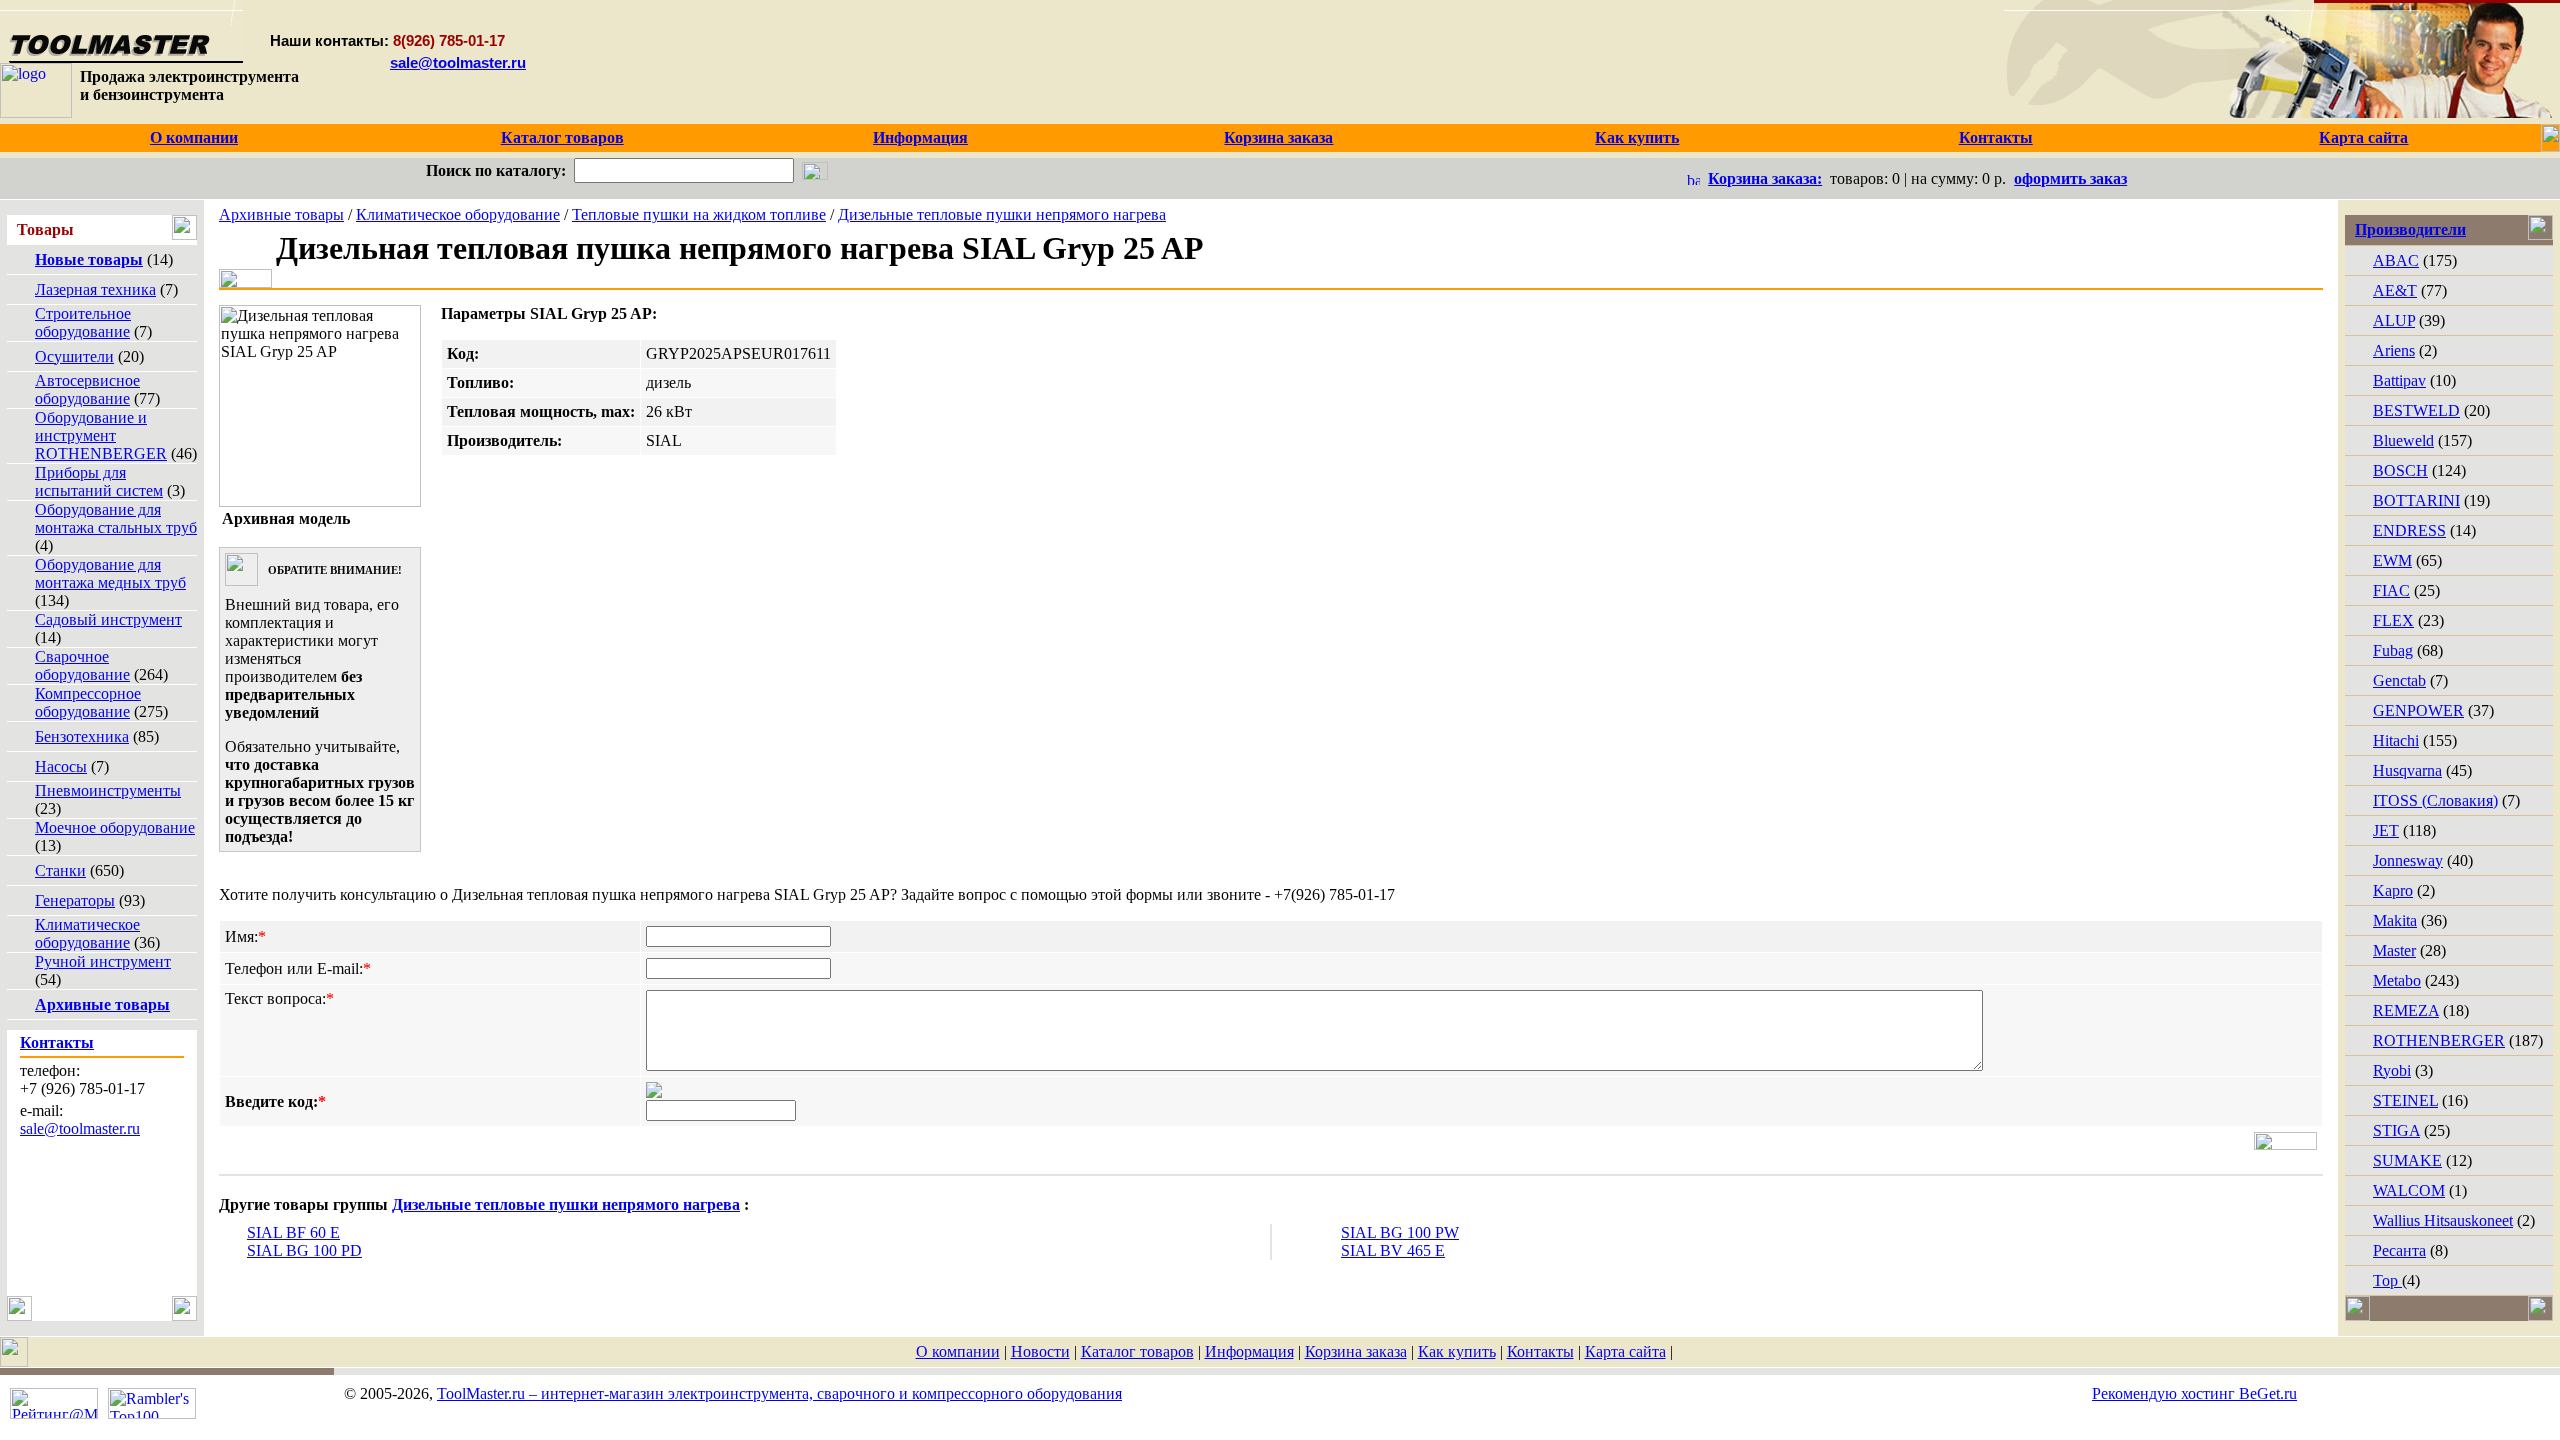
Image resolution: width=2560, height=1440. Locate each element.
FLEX (2393, 620)
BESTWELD (2416, 410)
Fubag (2393, 650)
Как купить (1457, 1351)
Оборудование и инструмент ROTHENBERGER (101, 435)
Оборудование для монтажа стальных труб (116, 518)
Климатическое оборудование (87, 933)
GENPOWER (2418, 710)
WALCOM (2409, 1190)
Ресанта (2399, 1250)
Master (2394, 950)
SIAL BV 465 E (1393, 1250)
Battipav (2399, 380)
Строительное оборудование (83, 322)
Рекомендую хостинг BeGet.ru (2194, 1393)
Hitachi (2396, 740)
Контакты (1540, 1351)
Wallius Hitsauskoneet (2443, 1220)
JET (2386, 830)
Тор (2387, 1280)
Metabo (2397, 980)
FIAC (2391, 590)
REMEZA (2406, 1010)
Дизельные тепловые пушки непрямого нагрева (1002, 214)
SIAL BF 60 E (293, 1232)
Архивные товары (281, 214)
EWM (2392, 560)
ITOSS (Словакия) (2435, 800)
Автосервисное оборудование (87, 389)
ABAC (2396, 260)
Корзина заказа (1356, 1351)
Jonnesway (2408, 860)
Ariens (2394, 350)
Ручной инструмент (103, 961)
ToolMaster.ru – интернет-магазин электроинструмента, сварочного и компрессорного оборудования (779, 1393)
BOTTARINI (2416, 500)
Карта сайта (1625, 1351)
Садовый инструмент (108, 619)
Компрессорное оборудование (88, 702)
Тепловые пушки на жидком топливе (699, 214)
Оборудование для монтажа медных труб (110, 573)
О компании (958, 1351)
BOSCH (2400, 470)
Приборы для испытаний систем (99, 481)
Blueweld (2403, 440)
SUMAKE (2407, 1160)
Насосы (61, 766)
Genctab (2399, 680)
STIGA (2396, 1130)
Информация (1249, 1351)
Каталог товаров (1137, 1351)
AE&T (2395, 290)
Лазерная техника (95, 289)
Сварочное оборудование (82, 665)
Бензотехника (82, 736)
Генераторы (75, 900)
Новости (1040, 1351)
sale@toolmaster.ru (458, 62)
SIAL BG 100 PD (304, 1250)
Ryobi (2392, 1070)
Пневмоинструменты (108, 790)
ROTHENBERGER (2439, 1040)
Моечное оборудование (115, 827)
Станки (60, 870)
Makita (2395, 920)
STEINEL (2405, 1100)
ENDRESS (2409, 530)
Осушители (74, 356)
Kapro (2393, 890)
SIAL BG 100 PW (1400, 1232)
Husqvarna (2407, 770)
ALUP (2394, 320)
